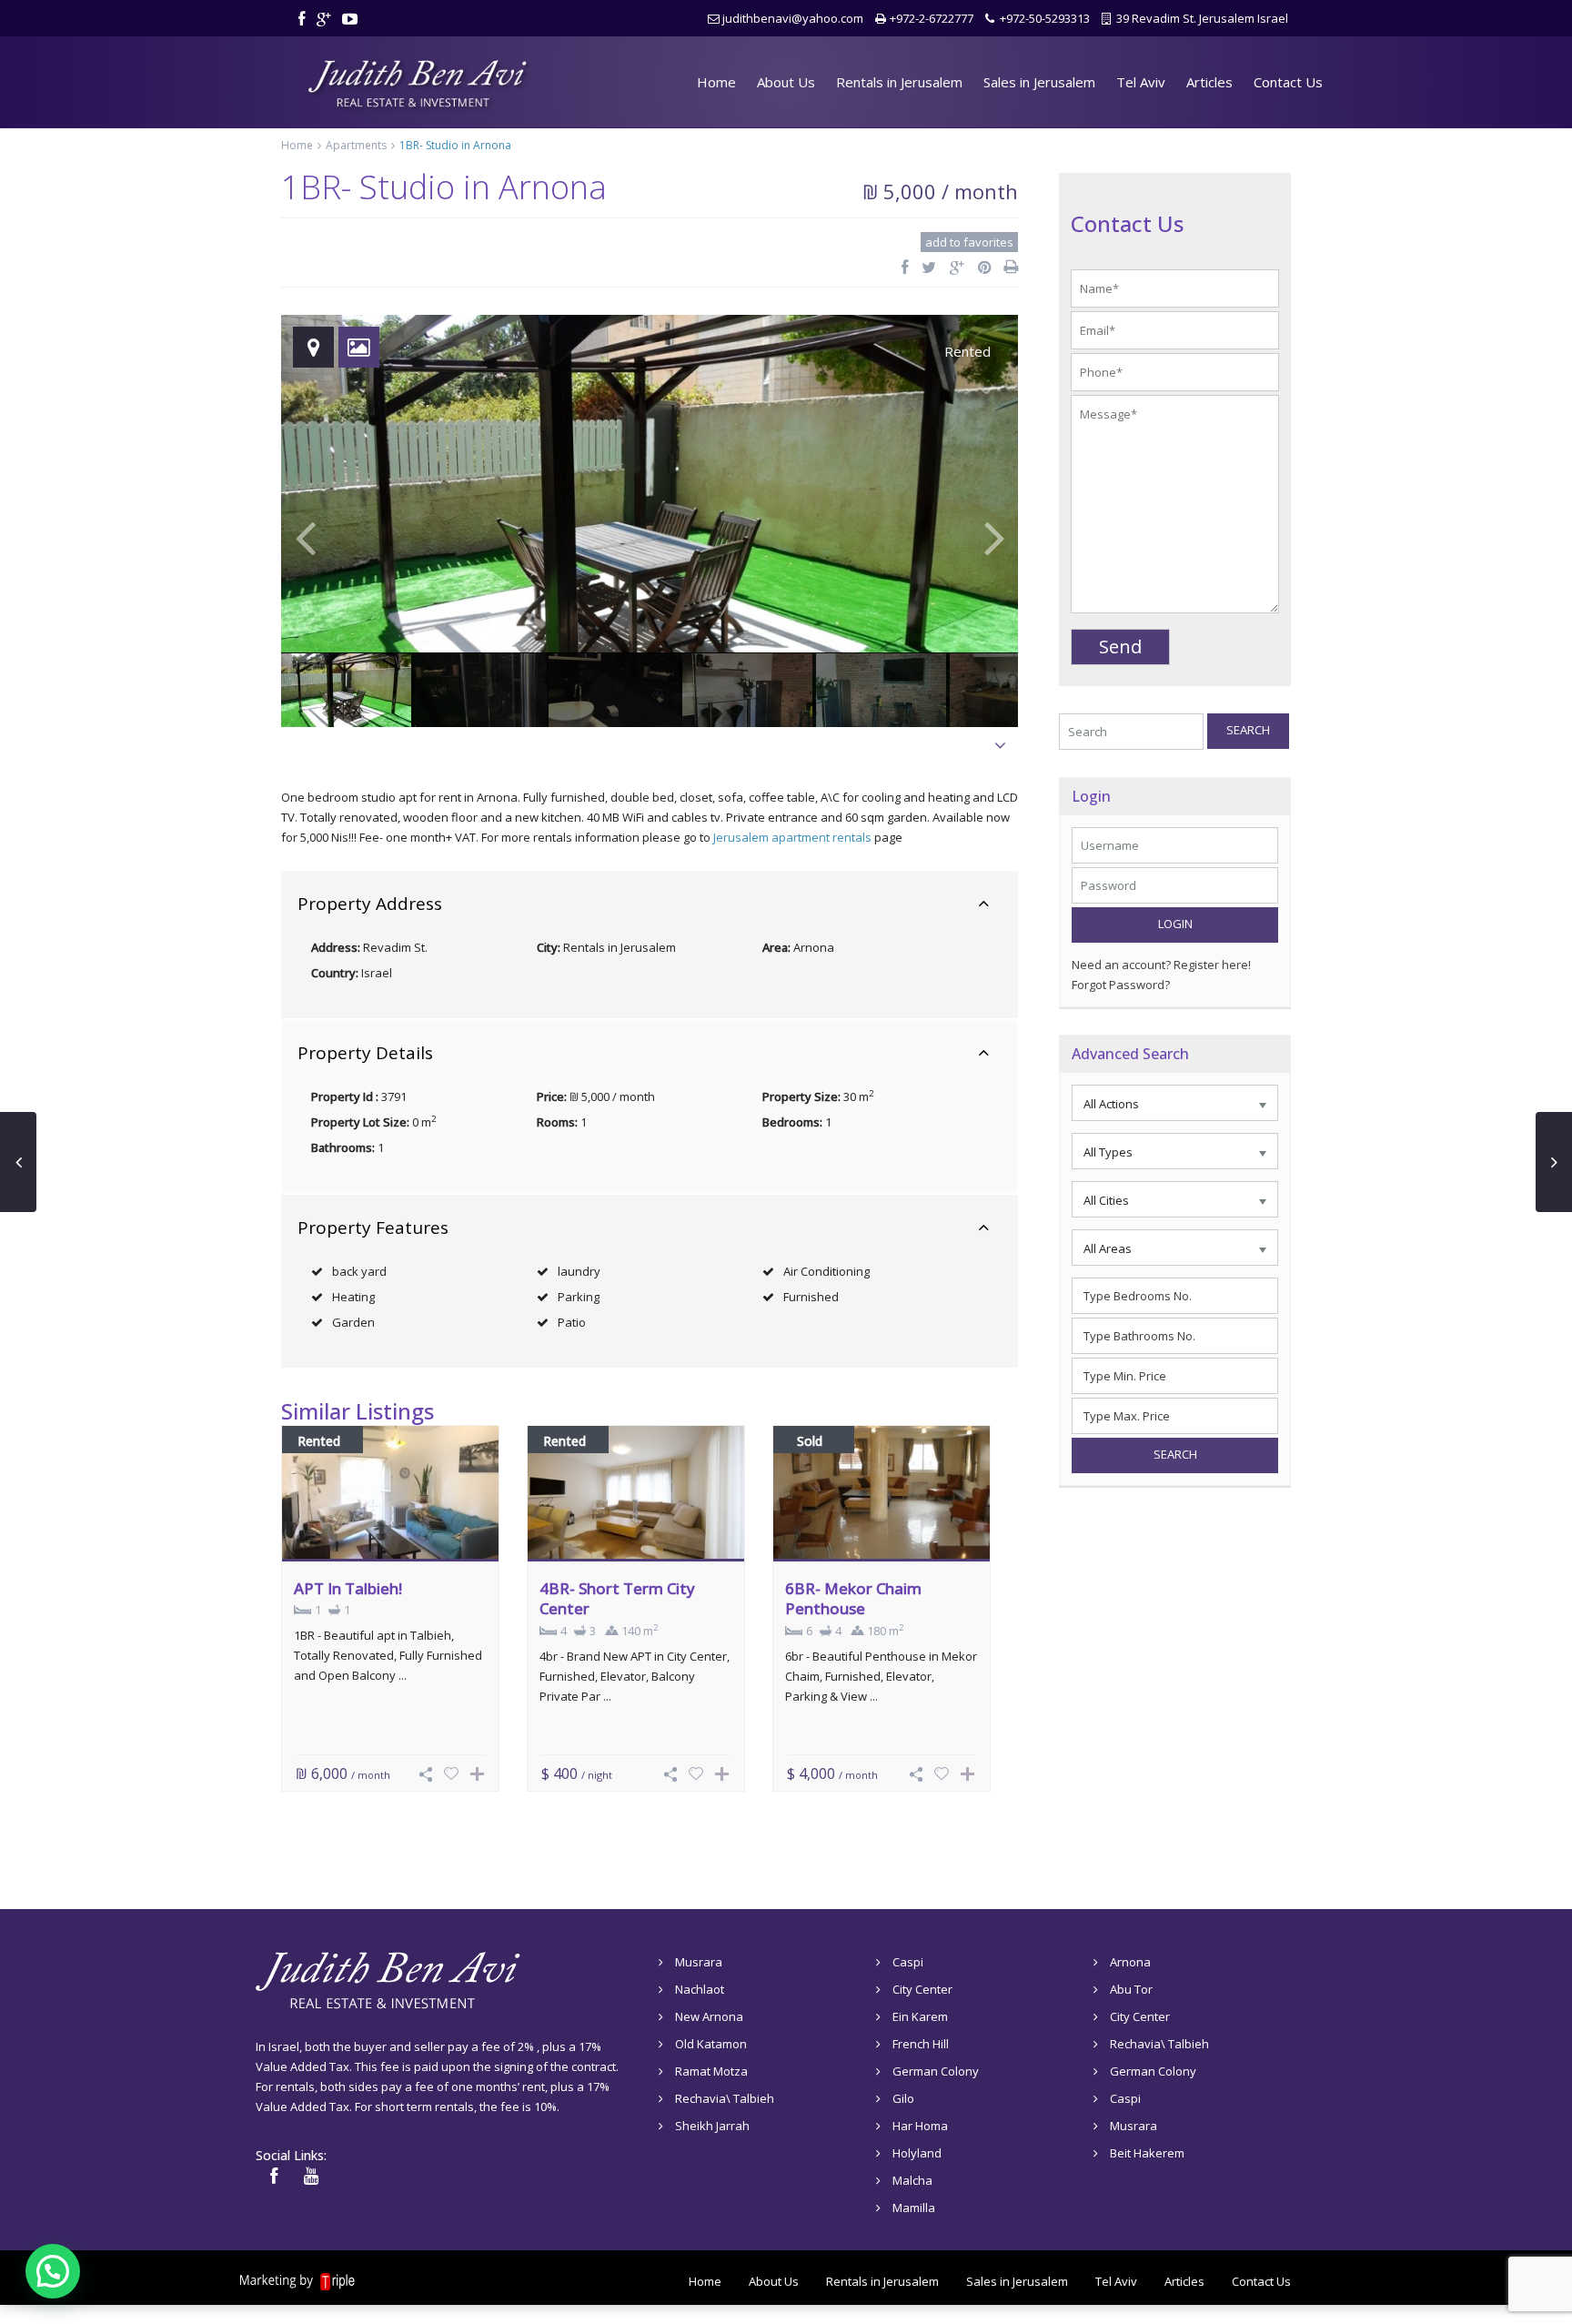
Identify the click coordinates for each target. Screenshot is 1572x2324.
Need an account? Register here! (1161, 965)
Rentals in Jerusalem (899, 82)
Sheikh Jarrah (712, 2126)
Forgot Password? (1121, 985)
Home (716, 82)
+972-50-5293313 (1045, 18)
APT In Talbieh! (348, 1588)
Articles (1209, 82)
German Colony (936, 2071)
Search (1248, 730)
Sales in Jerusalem (1039, 82)
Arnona (814, 947)
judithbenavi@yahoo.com (793, 18)
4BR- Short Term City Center (617, 1598)
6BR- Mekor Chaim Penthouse (853, 1598)
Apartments (356, 145)
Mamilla (914, 2208)
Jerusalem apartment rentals (792, 837)
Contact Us (1288, 82)
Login (1175, 924)
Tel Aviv (1141, 82)
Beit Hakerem (1147, 2153)
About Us (786, 82)
